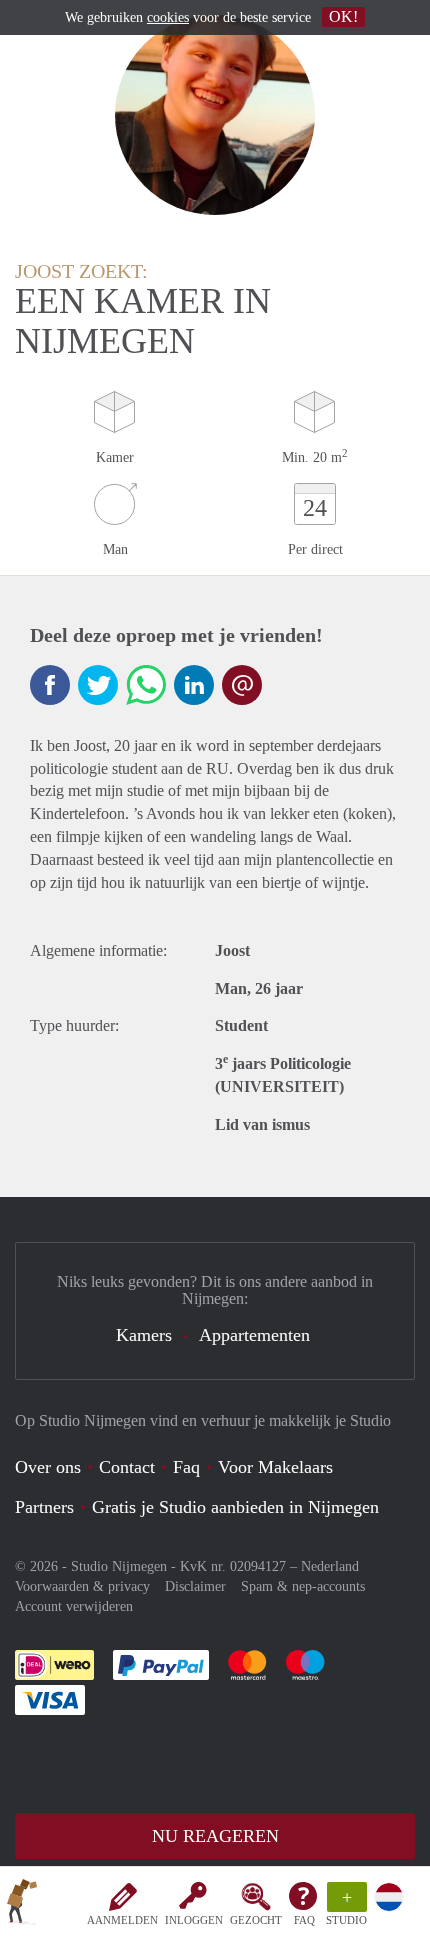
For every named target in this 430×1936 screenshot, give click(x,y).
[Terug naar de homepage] (22, 1905)
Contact (127, 1467)
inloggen (194, 1920)
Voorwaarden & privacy (82, 1586)
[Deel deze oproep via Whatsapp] (146, 685)
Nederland (330, 1566)
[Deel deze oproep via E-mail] (242, 685)
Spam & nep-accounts (303, 1586)
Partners (44, 1507)
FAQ (304, 1920)
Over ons (48, 1467)
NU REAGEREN (215, 1836)
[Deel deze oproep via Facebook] (50, 685)
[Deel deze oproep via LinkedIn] (194, 685)
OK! (343, 16)
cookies (168, 17)
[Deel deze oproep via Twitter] (98, 685)
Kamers (144, 1335)
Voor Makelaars (275, 1467)
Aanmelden (122, 1920)
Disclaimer (195, 1586)
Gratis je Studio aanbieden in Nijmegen (235, 1507)
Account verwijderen (74, 1606)
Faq (186, 1467)
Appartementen (254, 1335)
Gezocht (256, 1920)
